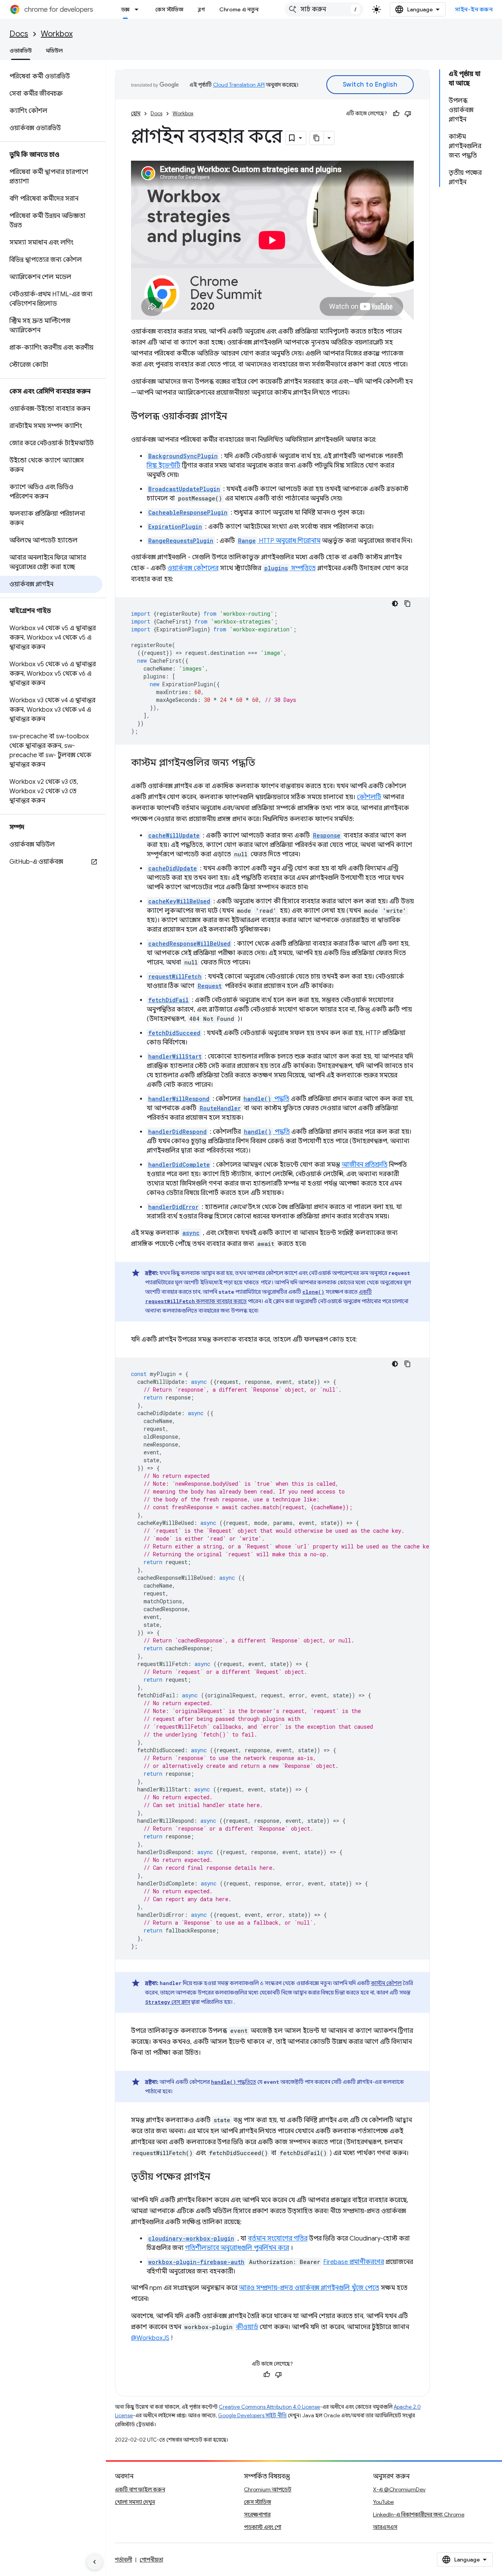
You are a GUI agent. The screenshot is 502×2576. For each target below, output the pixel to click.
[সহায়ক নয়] (408, 114)
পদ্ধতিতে (234, 2082)
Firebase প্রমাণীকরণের (354, 2262)
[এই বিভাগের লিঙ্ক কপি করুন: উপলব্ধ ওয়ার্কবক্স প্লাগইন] (235, 417)
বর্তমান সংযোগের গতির (278, 2239)
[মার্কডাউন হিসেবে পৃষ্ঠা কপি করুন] (317, 138)
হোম (136, 113)
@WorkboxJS (150, 2338)
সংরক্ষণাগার (257, 2514)
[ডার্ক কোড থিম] (395, 604)
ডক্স (125, 9)
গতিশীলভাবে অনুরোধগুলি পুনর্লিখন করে (237, 2248)
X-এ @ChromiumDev (399, 2489)
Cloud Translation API (239, 85)
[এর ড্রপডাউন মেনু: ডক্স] (139, 9)
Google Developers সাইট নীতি (252, 2416)
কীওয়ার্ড (247, 2327)
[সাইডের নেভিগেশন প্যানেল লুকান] (95, 2562)
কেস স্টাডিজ (169, 9)
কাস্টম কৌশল (386, 1983)
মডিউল (54, 51)
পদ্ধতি (266, 1099)
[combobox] (324, 9)
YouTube (383, 2502)
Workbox (57, 34)
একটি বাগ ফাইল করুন (140, 2489)
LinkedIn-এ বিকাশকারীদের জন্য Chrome (419, 2514)
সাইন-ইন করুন (474, 9)
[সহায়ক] (396, 114)
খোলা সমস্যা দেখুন (135, 2502)
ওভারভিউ (21, 51)
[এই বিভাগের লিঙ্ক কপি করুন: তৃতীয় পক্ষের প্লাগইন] (218, 2177)
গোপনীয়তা (151, 2560)
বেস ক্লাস (168, 2002)
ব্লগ (201, 9)
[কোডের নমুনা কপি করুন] (407, 604)
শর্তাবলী (124, 2560)
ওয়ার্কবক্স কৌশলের (193, 568)
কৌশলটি (369, 797)
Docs (19, 34)
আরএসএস (385, 2527)
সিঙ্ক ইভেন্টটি (164, 466)
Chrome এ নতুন (239, 9)
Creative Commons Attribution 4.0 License (269, 2407)
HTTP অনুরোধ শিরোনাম (279, 541)
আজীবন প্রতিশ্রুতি (365, 1165)
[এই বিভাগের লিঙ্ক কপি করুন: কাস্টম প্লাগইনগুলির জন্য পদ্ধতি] (263, 763)
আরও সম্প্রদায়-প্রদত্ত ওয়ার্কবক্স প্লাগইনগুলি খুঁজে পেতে (309, 2288)
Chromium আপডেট (268, 2489)
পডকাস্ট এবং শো (263, 2527)
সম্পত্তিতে (290, 568)
